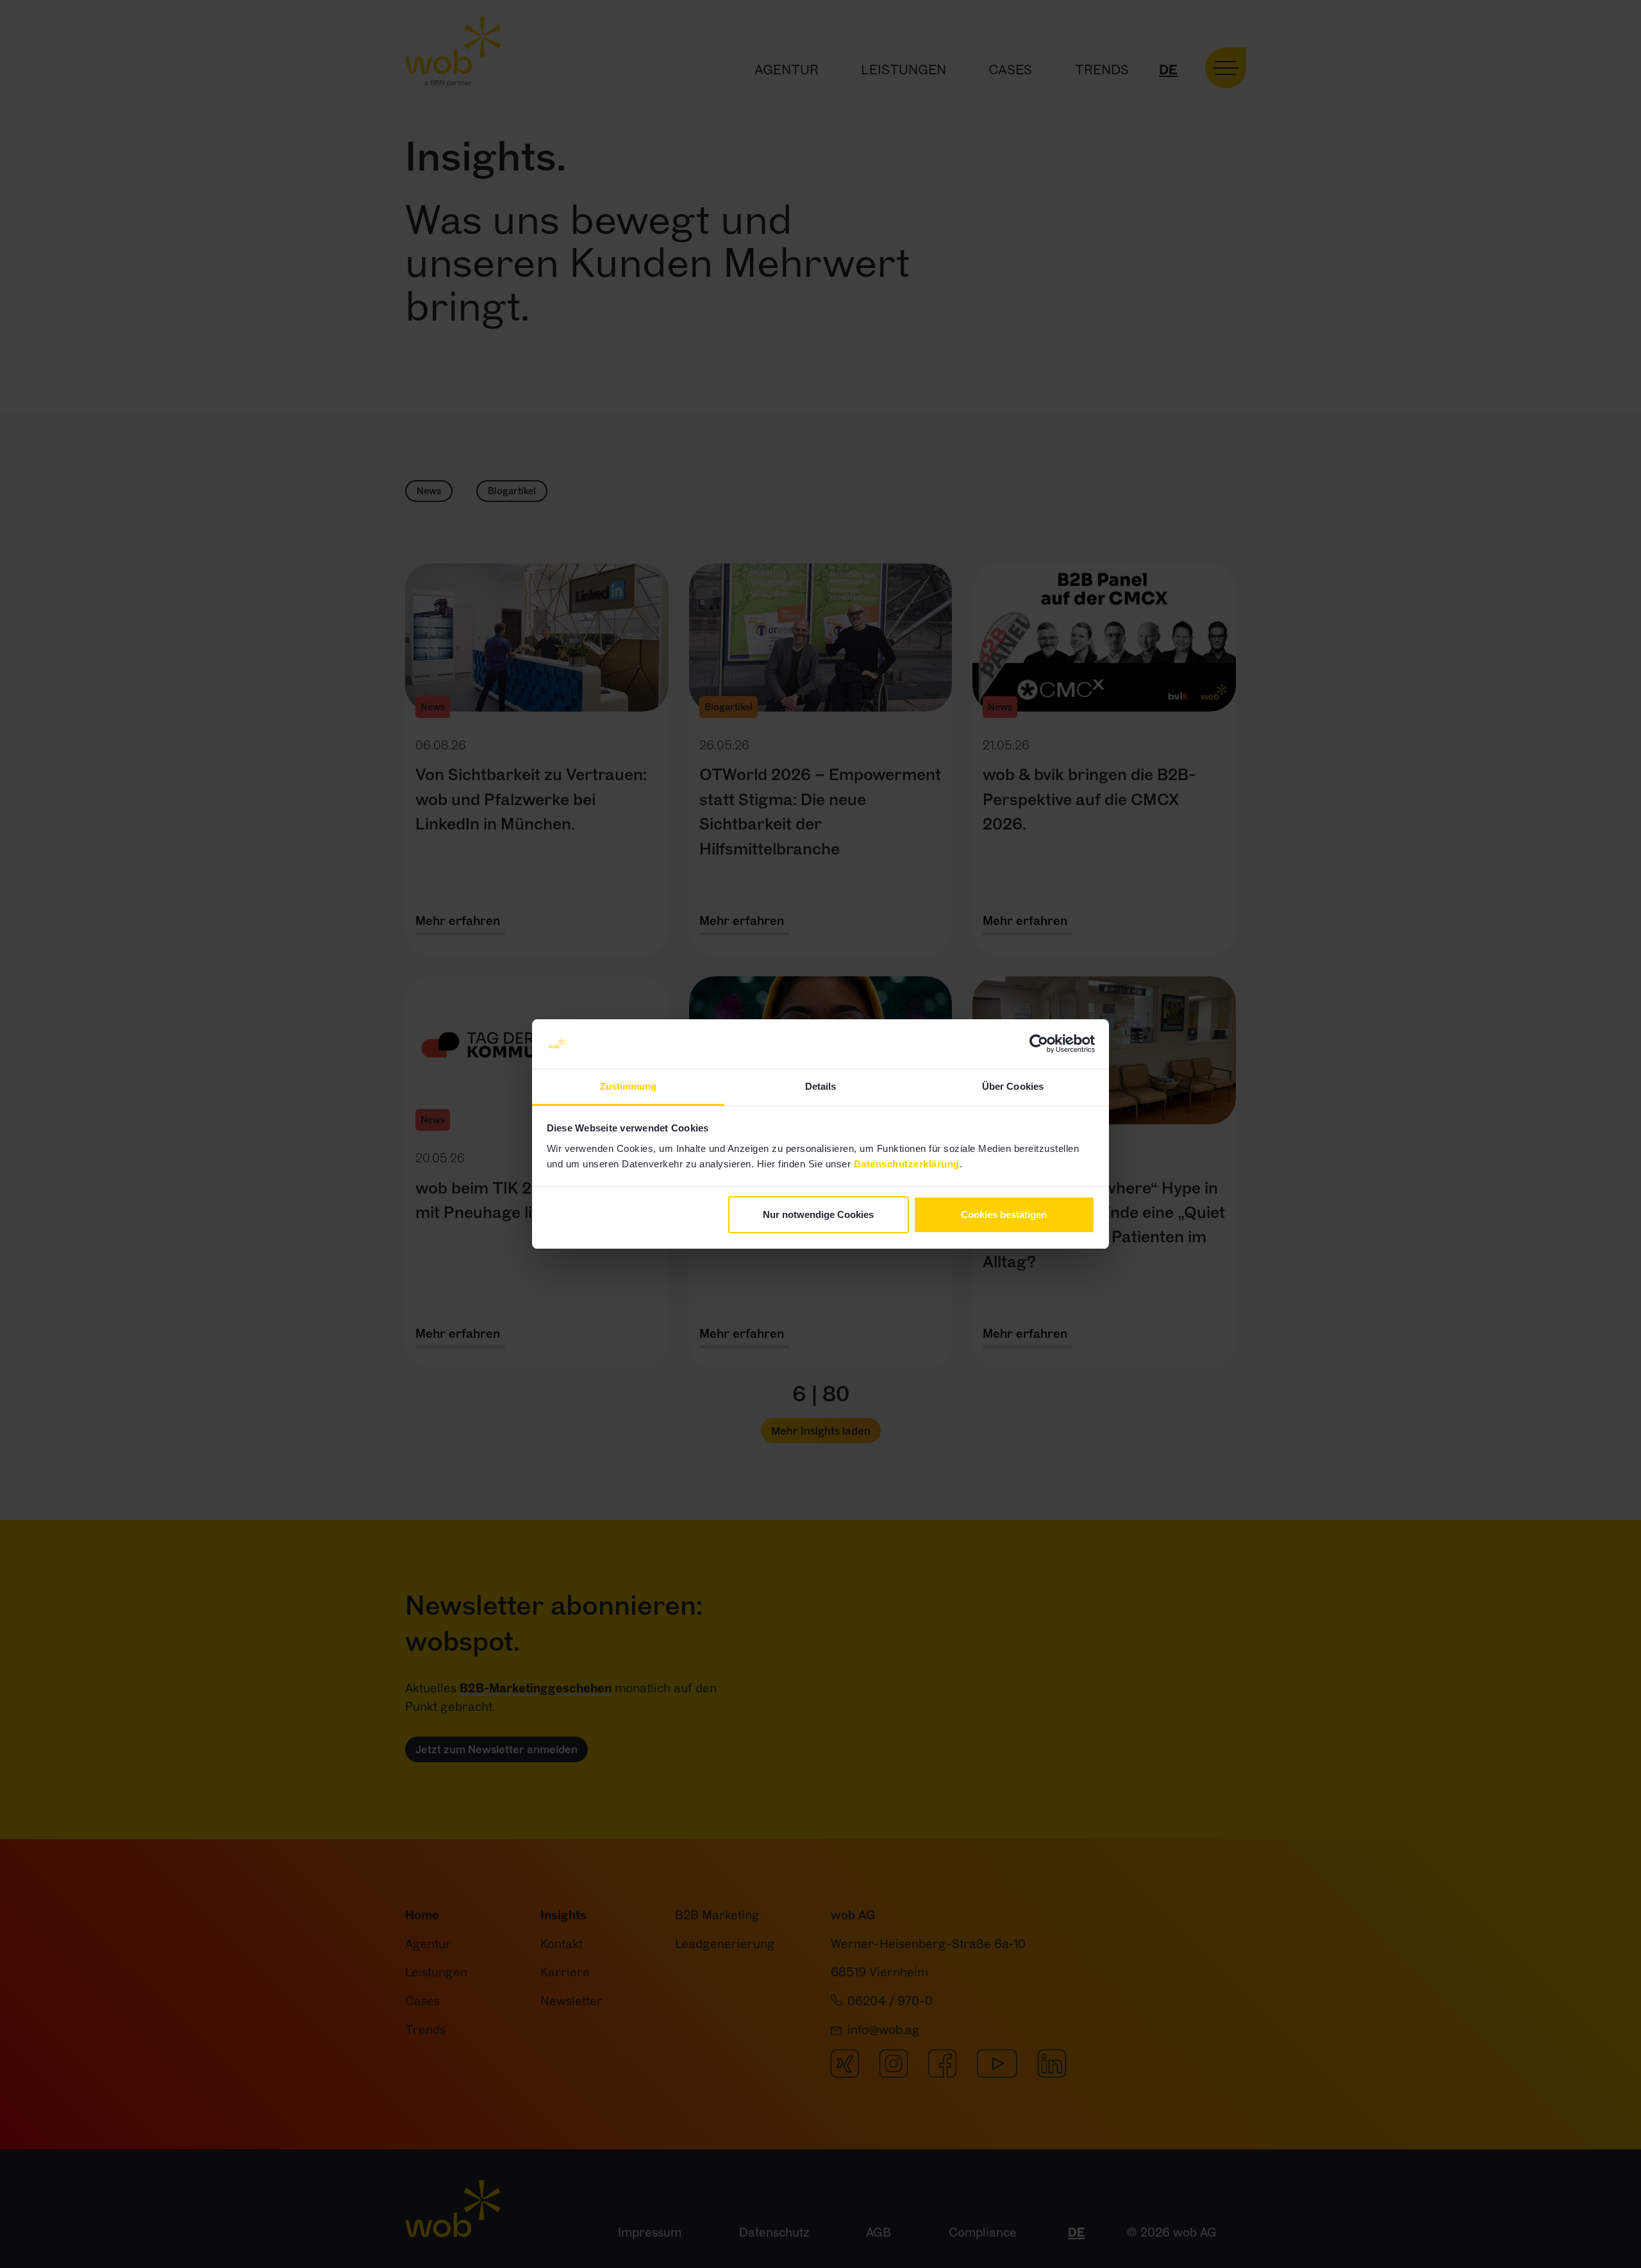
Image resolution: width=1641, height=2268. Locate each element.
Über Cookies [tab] (1013, 1086)
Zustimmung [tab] (629, 1086)
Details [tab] (821, 1086)
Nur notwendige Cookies (818, 1214)
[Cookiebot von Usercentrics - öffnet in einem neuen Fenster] (1039, 1044)
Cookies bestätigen (1004, 1214)
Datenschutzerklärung (907, 1164)
